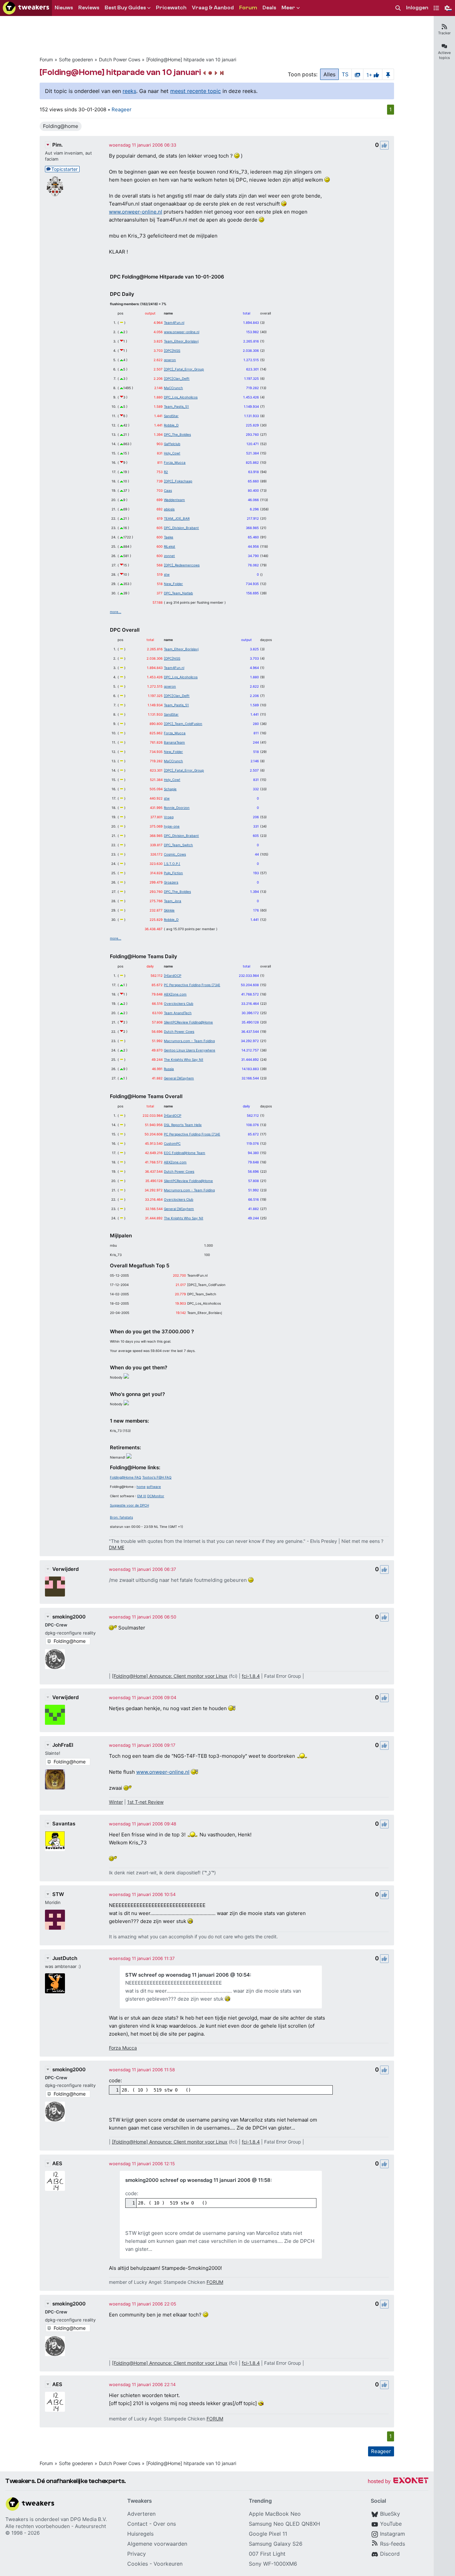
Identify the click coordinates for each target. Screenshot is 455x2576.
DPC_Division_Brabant (181, 528)
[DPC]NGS (172, 350)
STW (58, 1894)
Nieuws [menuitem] (64, 8)
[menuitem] (398, 8)
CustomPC (172, 1143)
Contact (137, 2524)
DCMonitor (156, 1496)
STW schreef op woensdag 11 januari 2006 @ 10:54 (188, 1975)
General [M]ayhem (179, 1078)
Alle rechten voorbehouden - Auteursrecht (56, 2526)
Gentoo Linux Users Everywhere (190, 1050)
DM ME (117, 1547)
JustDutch (65, 1958)
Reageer (122, 109)
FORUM (215, 2282)
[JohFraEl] (55, 1779)
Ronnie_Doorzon (177, 808)
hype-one (172, 826)
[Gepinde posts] (388, 74)
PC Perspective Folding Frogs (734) (192, 985)
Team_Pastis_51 (176, 406)
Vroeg (169, 817)
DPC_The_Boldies (177, 434)
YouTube (391, 2524)
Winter (116, 1802)
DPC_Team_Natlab (178, 593)
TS (345, 74)
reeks (129, 91)
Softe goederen (76, 59)
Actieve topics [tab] (444, 55)
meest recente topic (196, 91)
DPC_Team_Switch (178, 845)
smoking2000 (69, 1617)
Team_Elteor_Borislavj (181, 341)
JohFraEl (63, 1745)
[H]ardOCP (173, 975)
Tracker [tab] (444, 33)
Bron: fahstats (121, 1517)
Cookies (138, 2564)
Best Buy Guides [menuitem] (125, 8)
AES (57, 2163)
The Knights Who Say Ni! (184, 1059)
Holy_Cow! (172, 453)
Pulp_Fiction (173, 873)
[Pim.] (55, 186)
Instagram (393, 2534)
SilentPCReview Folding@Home (188, 1022)
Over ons (165, 2524)
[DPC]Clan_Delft (177, 378)
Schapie (170, 789)
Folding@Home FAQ (126, 1477)
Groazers (171, 882)
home (141, 1487)
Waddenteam (174, 500)
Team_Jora (173, 901)
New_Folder (173, 584)
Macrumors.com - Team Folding (189, 1041)
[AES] (55, 2181)
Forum (46, 59)
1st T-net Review (145, 1802)
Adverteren (141, 2514)
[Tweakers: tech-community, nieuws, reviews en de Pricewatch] (26, 8)
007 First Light (267, 2554)
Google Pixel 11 (268, 2534)
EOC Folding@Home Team (185, 1153)
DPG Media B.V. (89, 2519)
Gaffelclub (172, 444)
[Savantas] (55, 1841)
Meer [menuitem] (288, 8)
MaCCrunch (173, 388)
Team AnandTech (178, 1013)
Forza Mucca (123, 2048)
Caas (168, 490)
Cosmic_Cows (175, 854)
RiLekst (170, 546)
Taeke (169, 537)
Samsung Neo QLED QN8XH (284, 2524)
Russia (169, 1069)
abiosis (169, 509)
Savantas (64, 1824)
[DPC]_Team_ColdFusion (183, 724)
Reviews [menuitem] (89, 8)
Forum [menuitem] (248, 8)
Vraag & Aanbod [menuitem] (213, 8)
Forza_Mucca (175, 462)
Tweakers (17, 2519)
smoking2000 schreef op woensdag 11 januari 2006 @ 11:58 (198, 2180)
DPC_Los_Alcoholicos (181, 397)
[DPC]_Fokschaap (178, 481)
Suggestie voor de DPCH (129, 1505)
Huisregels (140, 2534)
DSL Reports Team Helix (183, 1125)
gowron (170, 360)
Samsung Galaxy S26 (276, 2544)
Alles (329, 74)
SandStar (171, 416)
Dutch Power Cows (120, 59)
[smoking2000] (55, 1659)
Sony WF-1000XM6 (273, 2564)
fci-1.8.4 (251, 1676)
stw (167, 574)
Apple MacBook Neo (275, 2514)
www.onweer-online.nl (136, 212)
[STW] (55, 1920)
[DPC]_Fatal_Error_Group (184, 369)
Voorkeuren (168, 2564)
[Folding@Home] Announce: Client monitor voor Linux (170, 1676)
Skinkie (169, 910)
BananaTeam (174, 742)
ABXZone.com (175, 994)
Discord (390, 2554)
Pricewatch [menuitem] (171, 8)
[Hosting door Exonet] (398, 2482)
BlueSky (390, 2514)
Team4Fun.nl (174, 322)
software (154, 1487)
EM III (142, 1496)
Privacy (137, 2554)
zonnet (169, 556)
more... (116, 612)
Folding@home (61, 126)
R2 (166, 472)
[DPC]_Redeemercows (182, 565)
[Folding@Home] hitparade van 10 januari (191, 59)
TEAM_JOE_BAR (177, 518)
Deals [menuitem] (269, 8)
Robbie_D (171, 425)
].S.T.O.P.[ (172, 864)
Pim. (57, 145)
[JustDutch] (55, 1983)
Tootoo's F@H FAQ (157, 1477)
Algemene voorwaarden (157, 2544)
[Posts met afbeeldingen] (357, 74)
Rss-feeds (393, 2544)
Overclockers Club (179, 1003)
